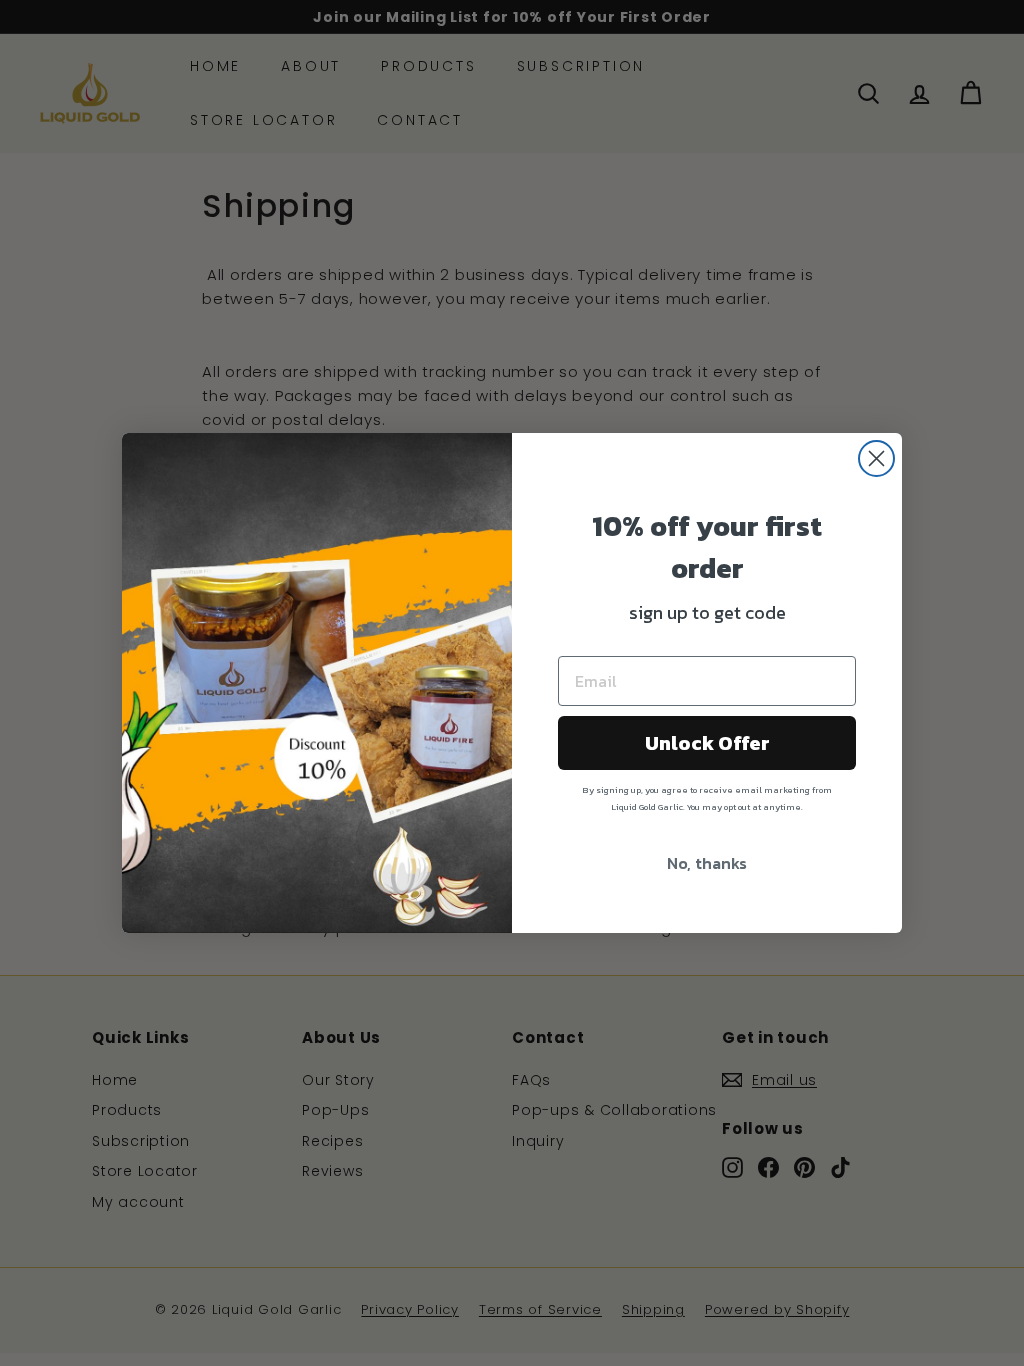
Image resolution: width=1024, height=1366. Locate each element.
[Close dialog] (876, 458)
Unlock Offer (707, 743)
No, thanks (707, 863)
